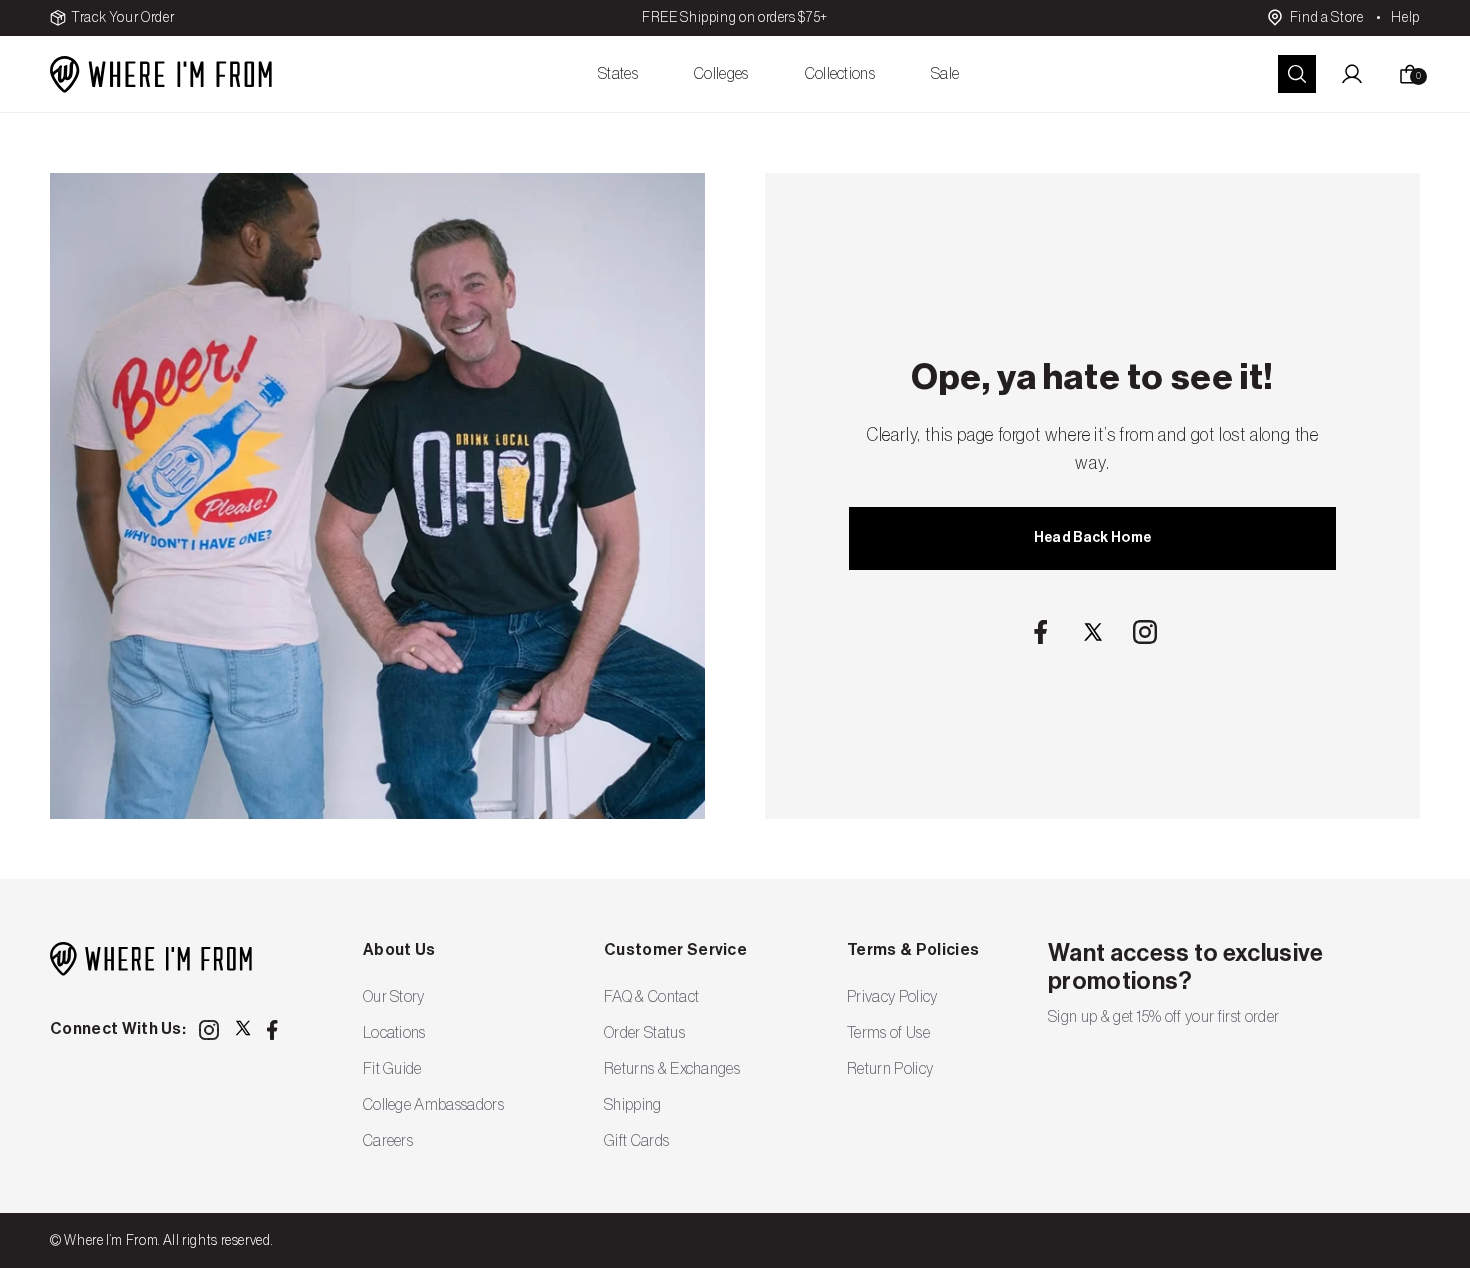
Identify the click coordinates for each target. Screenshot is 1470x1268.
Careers (388, 1141)
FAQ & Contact (651, 997)
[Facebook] (1041, 632)
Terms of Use (888, 1033)
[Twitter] (1093, 632)
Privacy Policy (892, 997)
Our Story (394, 997)
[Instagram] (1145, 632)
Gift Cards (636, 1141)
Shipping (633, 1105)
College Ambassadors (433, 1105)
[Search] (1297, 74)
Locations (394, 1033)
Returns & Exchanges (672, 1069)
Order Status (644, 1033)
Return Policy (890, 1069)
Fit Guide (392, 1069)
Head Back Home (1092, 538)
